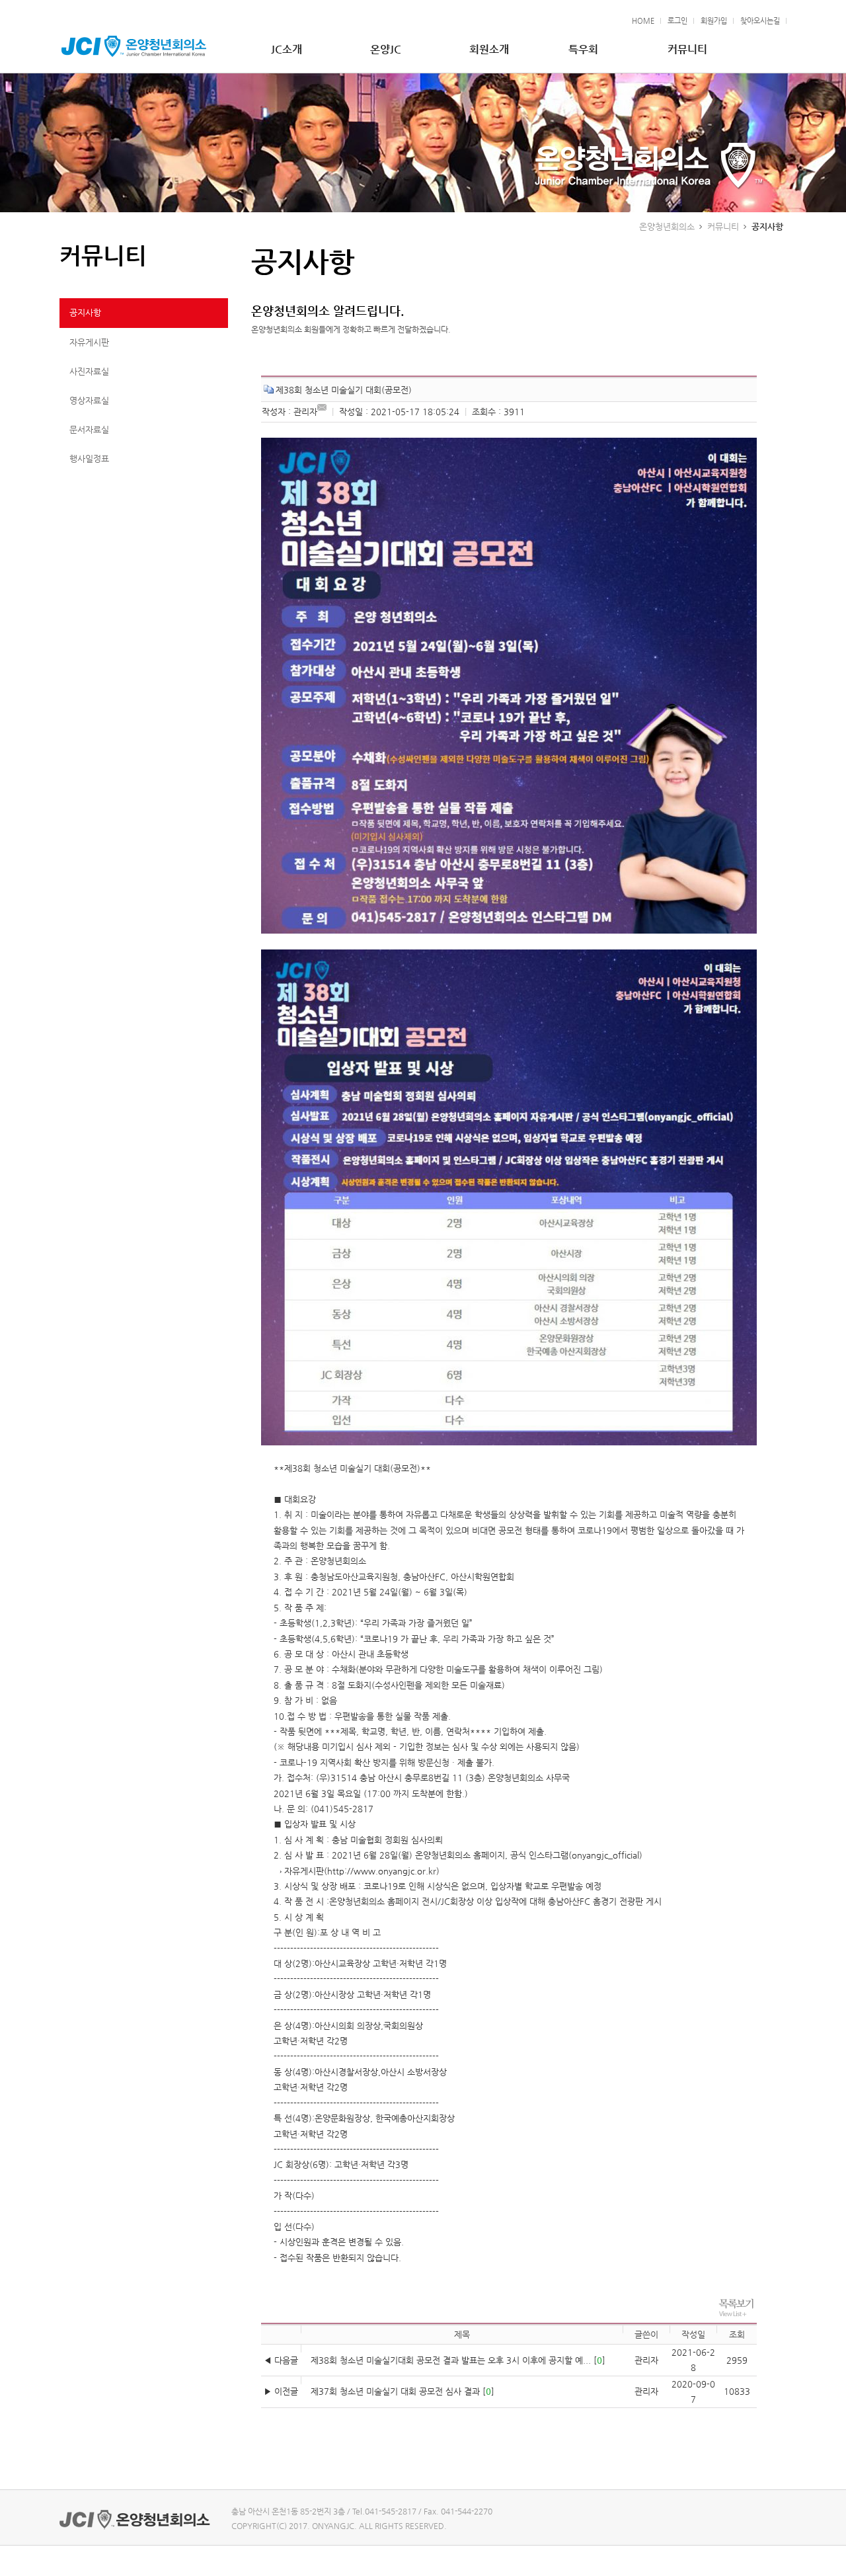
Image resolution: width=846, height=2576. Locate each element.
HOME (643, 21)
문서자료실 (89, 429)
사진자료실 (89, 371)
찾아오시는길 (760, 21)
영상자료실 (89, 400)
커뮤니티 (687, 49)
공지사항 (85, 312)
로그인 (677, 21)
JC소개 (287, 49)
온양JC (386, 49)
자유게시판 (89, 342)
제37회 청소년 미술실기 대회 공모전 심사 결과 (395, 2391)
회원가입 (714, 21)
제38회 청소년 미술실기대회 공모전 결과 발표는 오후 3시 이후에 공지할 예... (451, 2360)
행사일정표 (89, 459)
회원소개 (489, 49)
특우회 (583, 49)
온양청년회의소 (667, 226)
